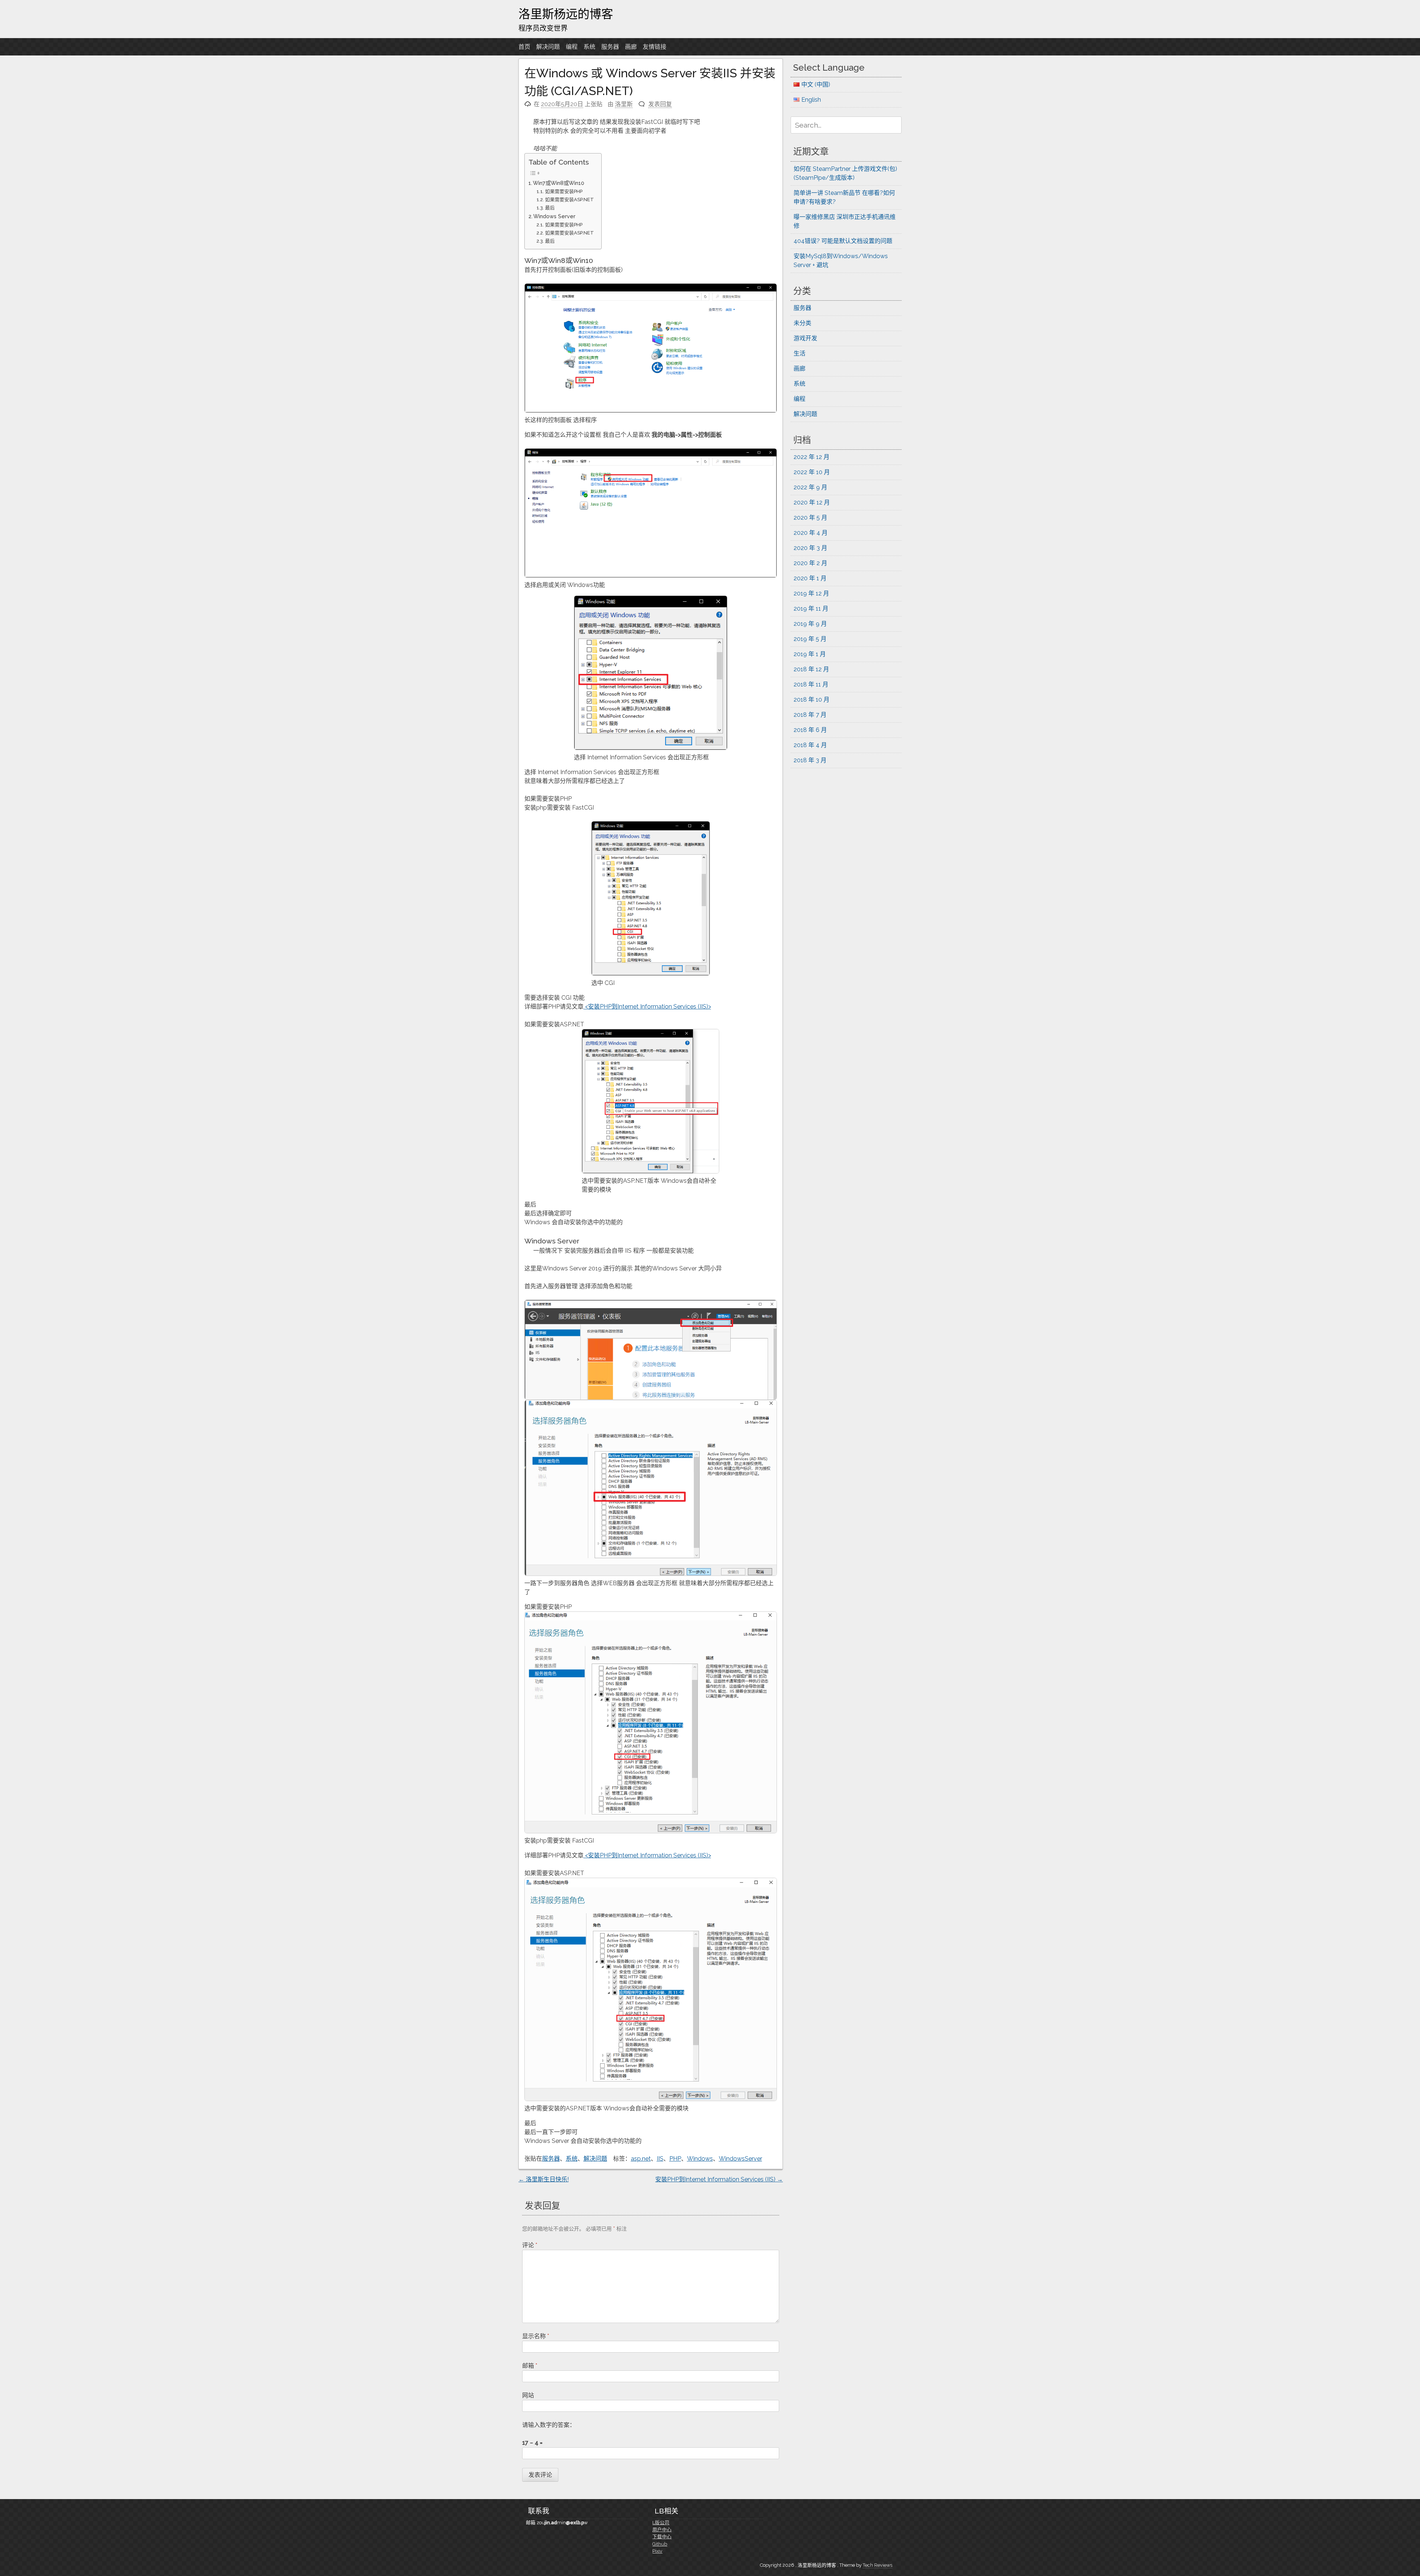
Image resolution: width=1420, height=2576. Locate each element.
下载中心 (662, 2537)
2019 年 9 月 (810, 624)
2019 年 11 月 (811, 609)
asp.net (641, 2159)
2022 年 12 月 (812, 457)
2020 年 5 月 (810, 518)
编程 (572, 47)
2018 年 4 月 (810, 745)
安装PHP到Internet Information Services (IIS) (719, 2179)
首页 (524, 47)
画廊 (631, 47)
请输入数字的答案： (549, 2425)
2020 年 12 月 (812, 502)
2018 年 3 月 (810, 760)
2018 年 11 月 (811, 684)
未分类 (802, 323)
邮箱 (530, 2366)
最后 (550, 208)
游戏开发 (805, 338)
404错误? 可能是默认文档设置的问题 (843, 241)
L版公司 (661, 2523)
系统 (589, 47)
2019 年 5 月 (810, 639)
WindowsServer (741, 2159)
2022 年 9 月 (810, 487)
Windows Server (554, 216)
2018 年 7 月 (810, 715)
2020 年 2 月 (810, 563)
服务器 (610, 47)
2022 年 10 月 (812, 472)
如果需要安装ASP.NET (569, 200)
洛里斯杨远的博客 (566, 14)
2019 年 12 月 (811, 593)
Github (660, 2544)
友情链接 (655, 47)
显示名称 (536, 2336)
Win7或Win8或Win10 (559, 183)
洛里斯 (624, 104)
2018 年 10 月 (812, 700)
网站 (528, 2395)
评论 (530, 2245)
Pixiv (657, 2551)
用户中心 (662, 2530)
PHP (675, 2159)
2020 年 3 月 (810, 548)
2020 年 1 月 (810, 578)
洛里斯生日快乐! (544, 2179)
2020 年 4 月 (811, 533)
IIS (660, 2159)
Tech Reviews (878, 2565)
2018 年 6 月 (810, 730)
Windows (700, 2159)
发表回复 (660, 104)
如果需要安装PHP (564, 191)
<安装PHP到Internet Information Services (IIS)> (647, 1007)
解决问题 (548, 47)
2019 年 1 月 (810, 654)
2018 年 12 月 (811, 669)
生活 (799, 353)
